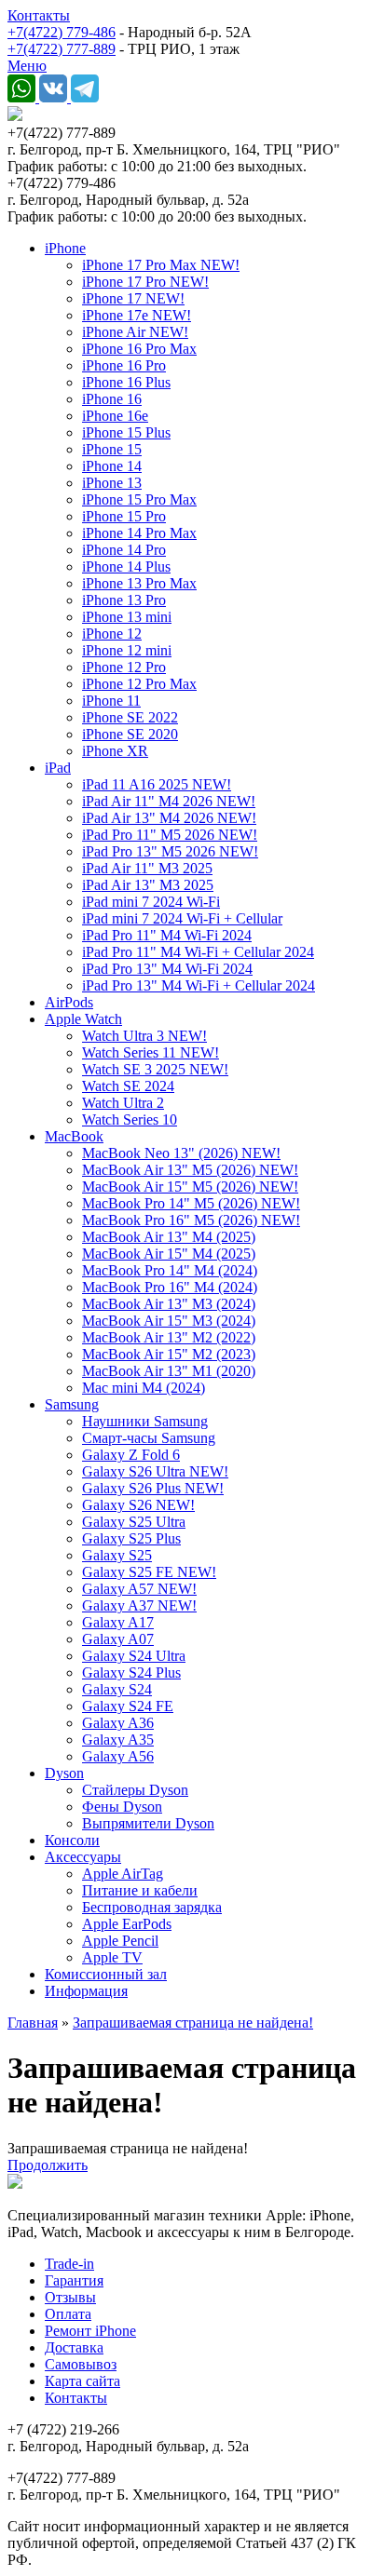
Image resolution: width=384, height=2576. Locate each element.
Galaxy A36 (118, 1723)
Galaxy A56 (118, 1756)
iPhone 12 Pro (124, 667)
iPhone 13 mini (127, 617)
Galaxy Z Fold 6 (131, 1455)
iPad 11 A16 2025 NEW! (157, 784)
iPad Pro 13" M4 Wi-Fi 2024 (167, 969)
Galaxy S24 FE (128, 1706)
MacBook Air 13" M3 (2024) (169, 1304)
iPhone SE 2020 (130, 734)
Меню (27, 66)
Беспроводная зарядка (152, 1907)
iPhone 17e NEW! (137, 315)
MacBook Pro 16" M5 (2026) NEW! (191, 1220)
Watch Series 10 (130, 1119)
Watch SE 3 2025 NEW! (155, 1069)
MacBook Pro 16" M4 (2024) (170, 1287)
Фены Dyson (122, 1807)
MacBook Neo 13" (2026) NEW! (181, 1153)
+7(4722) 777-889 (62, 49)
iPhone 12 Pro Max (139, 684)
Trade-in (69, 2264)
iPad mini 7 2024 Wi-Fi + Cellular (182, 918)
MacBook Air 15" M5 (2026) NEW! (190, 1187)
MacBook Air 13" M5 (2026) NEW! (190, 1170)
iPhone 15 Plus (126, 432)
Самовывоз (81, 2364)
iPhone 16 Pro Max (139, 349)
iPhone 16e (115, 416)
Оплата (68, 2314)
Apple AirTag (123, 1874)
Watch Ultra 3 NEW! (144, 1036)
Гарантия (74, 2280)
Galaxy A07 (118, 1639)
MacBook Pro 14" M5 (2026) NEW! (191, 1203)
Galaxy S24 (117, 1689)
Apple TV (112, 1957)
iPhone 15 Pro (124, 516)
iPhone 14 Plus (126, 566)
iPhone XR (115, 751)
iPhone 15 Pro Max (139, 499)
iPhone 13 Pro (124, 600)
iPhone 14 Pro (124, 550)
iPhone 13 (112, 483)
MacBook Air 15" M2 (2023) (169, 1354)
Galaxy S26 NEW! (138, 1505)
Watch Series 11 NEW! (151, 1052)
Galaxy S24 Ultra (134, 1656)
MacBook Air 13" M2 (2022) (169, 1337)
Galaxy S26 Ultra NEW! (155, 1471)
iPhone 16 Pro (124, 365)
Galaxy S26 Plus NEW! (153, 1488)
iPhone (65, 248)
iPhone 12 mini (127, 650)
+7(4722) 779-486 (62, 32)
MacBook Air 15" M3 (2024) (169, 1321)
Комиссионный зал (106, 1974)
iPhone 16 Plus (126, 382)
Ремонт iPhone (90, 2331)
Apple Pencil (120, 1941)
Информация (86, 1991)
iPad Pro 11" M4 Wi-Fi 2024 (167, 935)
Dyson (64, 1773)
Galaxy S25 (117, 1555)
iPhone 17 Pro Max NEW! (161, 265)
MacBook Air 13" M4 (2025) (169, 1237)
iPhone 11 (111, 701)
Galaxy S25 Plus (131, 1538)
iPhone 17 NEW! (133, 298)
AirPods (69, 1002)
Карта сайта (82, 2381)
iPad (58, 768)
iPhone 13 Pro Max (139, 583)
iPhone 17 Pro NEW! (145, 282)
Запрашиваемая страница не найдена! (193, 2023)
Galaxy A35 (118, 1740)
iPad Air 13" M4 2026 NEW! (169, 818)
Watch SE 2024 (128, 1086)
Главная (33, 2023)
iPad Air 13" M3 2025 (148, 885)
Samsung (72, 1404)
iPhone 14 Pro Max (139, 533)
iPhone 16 (112, 399)
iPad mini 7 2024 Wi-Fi (151, 902)
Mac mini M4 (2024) (144, 1388)
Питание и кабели (140, 1890)
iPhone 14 (112, 466)
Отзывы (70, 2297)
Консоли (72, 1840)
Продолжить (48, 2165)
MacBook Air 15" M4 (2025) (169, 1254)
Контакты (39, 15)
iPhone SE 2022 (130, 717)
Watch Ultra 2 (123, 1103)
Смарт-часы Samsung (149, 1438)
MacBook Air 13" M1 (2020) (169, 1371)
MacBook (74, 1136)
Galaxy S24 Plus (131, 1672)
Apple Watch (83, 1019)
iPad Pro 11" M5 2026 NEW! (170, 835)
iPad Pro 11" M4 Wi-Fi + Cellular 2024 (198, 952)
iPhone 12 (112, 634)
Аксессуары (83, 1857)
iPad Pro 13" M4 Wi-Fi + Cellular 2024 (199, 985)
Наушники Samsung (145, 1421)
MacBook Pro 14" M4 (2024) (170, 1270)
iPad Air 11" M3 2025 (147, 868)
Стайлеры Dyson (135, 1790)
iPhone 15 (112, 449)
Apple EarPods (127, 1924)
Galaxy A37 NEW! (139, 1605)
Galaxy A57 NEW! (139, 1589)
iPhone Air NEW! (135, 332)
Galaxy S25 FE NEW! (149, 1572)
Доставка (74, 2347)
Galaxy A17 (118, 1622)
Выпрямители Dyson (148, 1823)
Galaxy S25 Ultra (134, 1522)
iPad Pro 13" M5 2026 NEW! (170, 851)
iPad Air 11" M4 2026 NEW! (169, 801)
